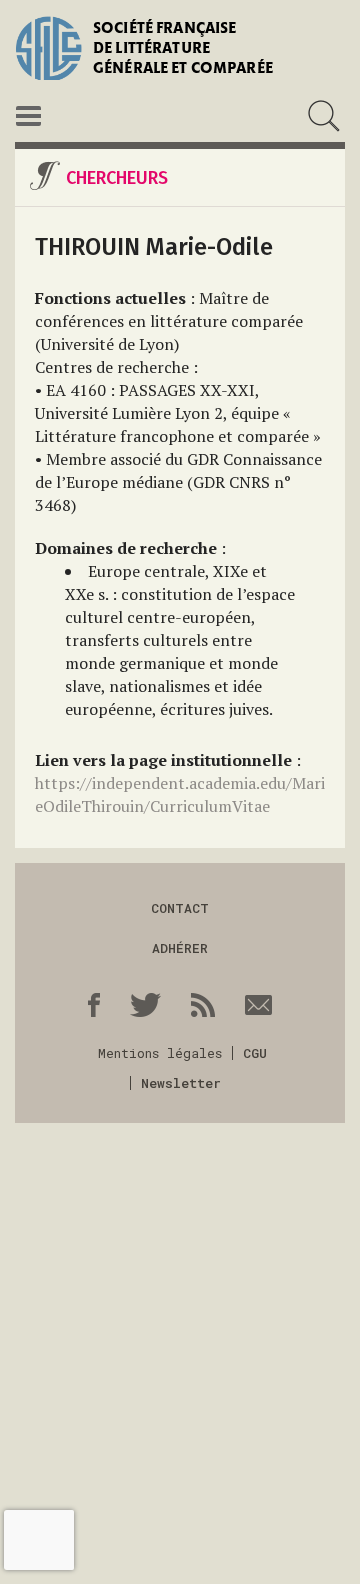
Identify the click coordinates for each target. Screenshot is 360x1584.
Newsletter (181, 1083)
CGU (255, 1053)
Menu (28, 116)
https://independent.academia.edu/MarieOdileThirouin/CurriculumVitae (180, 794)
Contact (180, 908)
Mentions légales (160, 1053)
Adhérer (180, 948)
